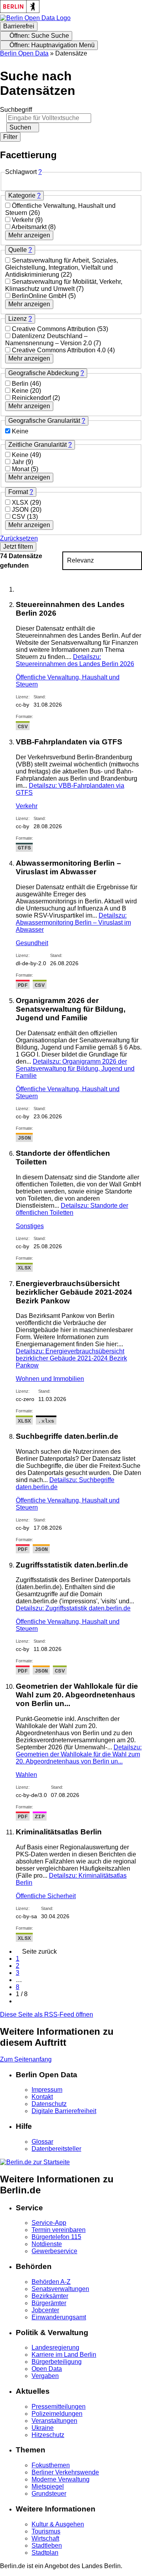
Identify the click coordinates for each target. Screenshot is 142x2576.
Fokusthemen (51, 2465)
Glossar (42, 2142)
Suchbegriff (16, 110)
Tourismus (46, 2531)
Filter (10, 137)
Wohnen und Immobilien (50, 1379)
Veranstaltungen (54, 2421)
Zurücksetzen (19, 538)
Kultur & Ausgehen (58, 2524)
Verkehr (23, 220)
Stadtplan (45, 2553)
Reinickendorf (32, 398)
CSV (19, 517)
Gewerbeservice (54, 2251)
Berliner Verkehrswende (65, 2472)
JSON (21, 510)
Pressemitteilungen (59, 2407)
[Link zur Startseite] (35, 18)
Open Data (47, 2369)
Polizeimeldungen (57, 2414)
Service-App (49, 2223)
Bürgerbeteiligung (57, 2362)
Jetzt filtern (18, 547)
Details (75, 660)
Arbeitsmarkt (30, 227)
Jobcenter (45, 2310)
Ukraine (43, 2428)
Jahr (19, 462)
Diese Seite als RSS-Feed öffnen (47, 2014)
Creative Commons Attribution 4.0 (60, 350)
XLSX (21, 502)
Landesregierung (55, 2347)
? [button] (40, 172)
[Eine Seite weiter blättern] (18, 2001)
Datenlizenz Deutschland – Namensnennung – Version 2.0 (49, 340)
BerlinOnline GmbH (40, 296)
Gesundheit (32, 943)
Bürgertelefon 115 (56, 2237)
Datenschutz (49, 2104)
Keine (21, 391)
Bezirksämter (50, 2296)
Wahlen (26, 1775)
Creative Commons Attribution (54, 329)
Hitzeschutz (48, 2435)
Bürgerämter (49, 2303)
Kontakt (42, 2097)
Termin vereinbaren (59, 2230)
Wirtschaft (45, 2538)
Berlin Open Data (24, 53)
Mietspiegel (48, 2486)
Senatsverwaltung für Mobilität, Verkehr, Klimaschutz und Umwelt (64, 285)
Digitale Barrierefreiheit (64, 2111)
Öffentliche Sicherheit (46, 1896)
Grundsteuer (49, 2494)
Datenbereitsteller (56, 2149)
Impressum (47, 2090)
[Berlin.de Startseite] (35, 2162)
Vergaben (45, 2376)
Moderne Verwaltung (61, 2479)
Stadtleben (47, 2545)
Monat (21, 469)
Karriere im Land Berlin (64, 2355)
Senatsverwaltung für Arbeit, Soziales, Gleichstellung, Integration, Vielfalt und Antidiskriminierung (62, 267)
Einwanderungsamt (59, 2317)
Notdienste (47, 2244)
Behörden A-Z (51, 2282)
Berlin (21, 384)
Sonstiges (30, 1226)
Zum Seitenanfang (26, 2059)
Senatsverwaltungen (60, 2289)
